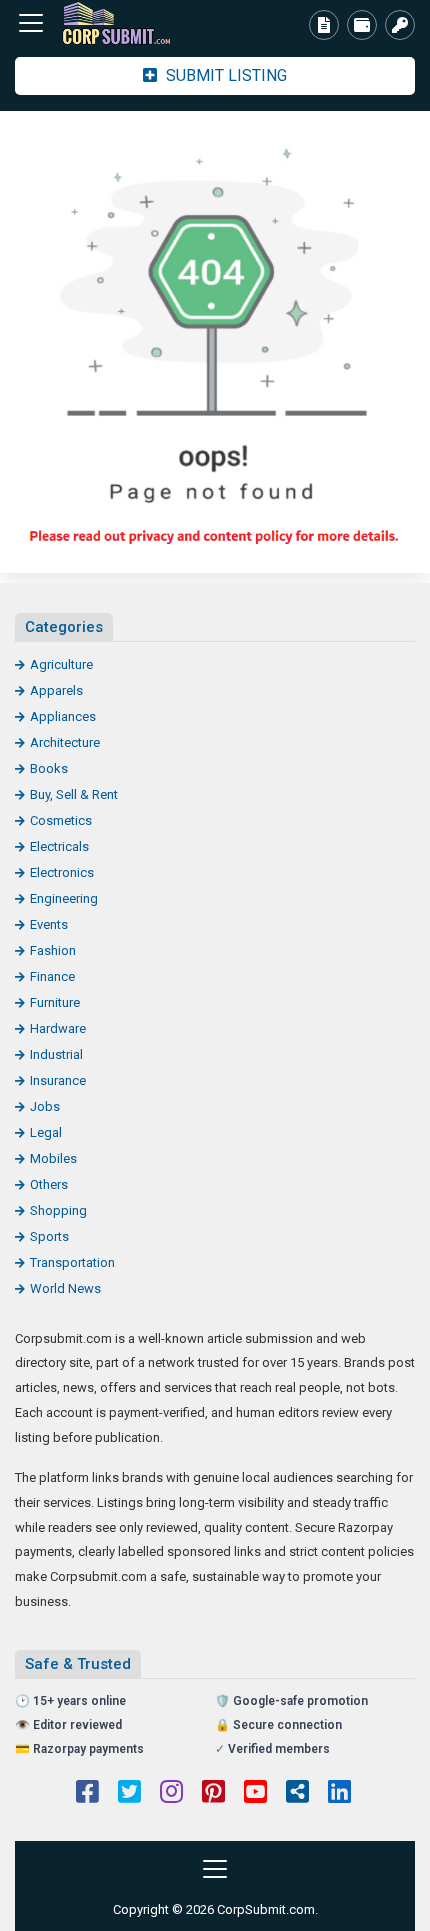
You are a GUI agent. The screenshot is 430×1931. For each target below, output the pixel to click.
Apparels (56, 690)
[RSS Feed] (297, 1794)
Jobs (45, 1106)
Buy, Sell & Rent (74, 794)
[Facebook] (87, 1794)
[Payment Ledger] (362, 25)
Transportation (72, 1262)
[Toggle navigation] (31, 23)
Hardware (58, 1028)
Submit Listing (224, 75)
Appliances (63, 716)
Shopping (58, 1210)
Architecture (65, 742)
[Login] (400, 25)
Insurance (58, 1080)
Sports (49, 1236)
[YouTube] (255, 1794)
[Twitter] (129, 1794)
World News (65, 1288)
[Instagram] (171, 1794)
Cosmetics (61, 820)
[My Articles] (324, 25)
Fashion (53, 950)
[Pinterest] (213, 1794)
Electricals (59, 846)
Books (49, 768)
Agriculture (61, 664)
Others (49, 1184)
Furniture (55, 1002)
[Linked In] (339, 1794)
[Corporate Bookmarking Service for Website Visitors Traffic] (125, 23)
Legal (46, 1132)
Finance (52, 976)
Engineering (64, 898)
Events (49, 924)
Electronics (62, 872)
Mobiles (53, 1158)
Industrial (56, 1054)
